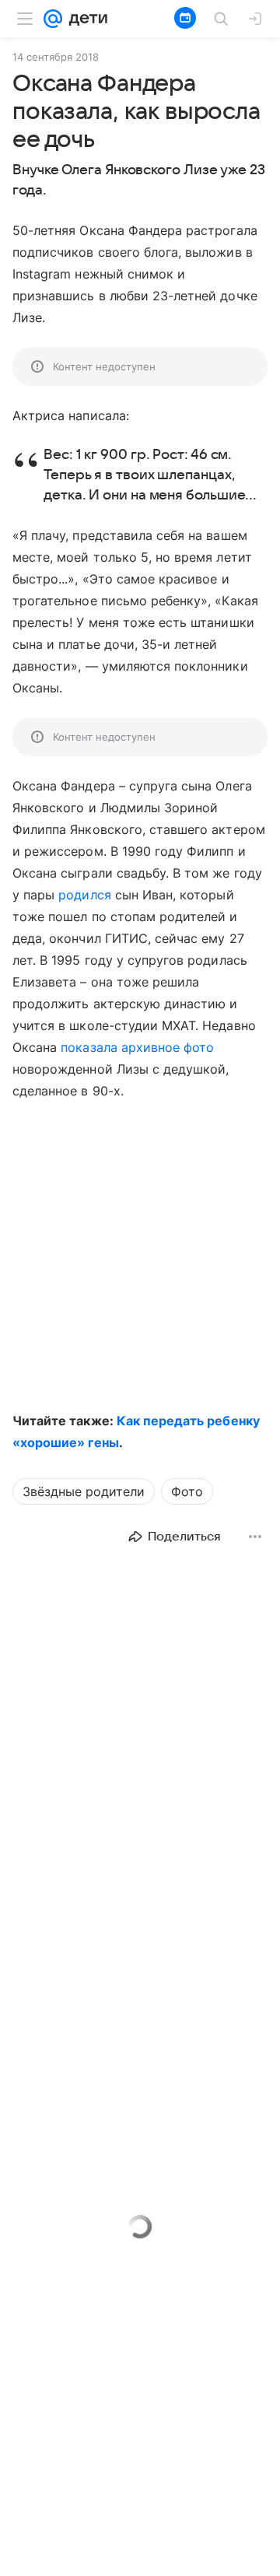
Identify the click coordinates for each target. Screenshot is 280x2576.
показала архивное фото (137, 1047)
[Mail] (53, 19)
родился (84, 895)
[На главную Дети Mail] (85, 19)
